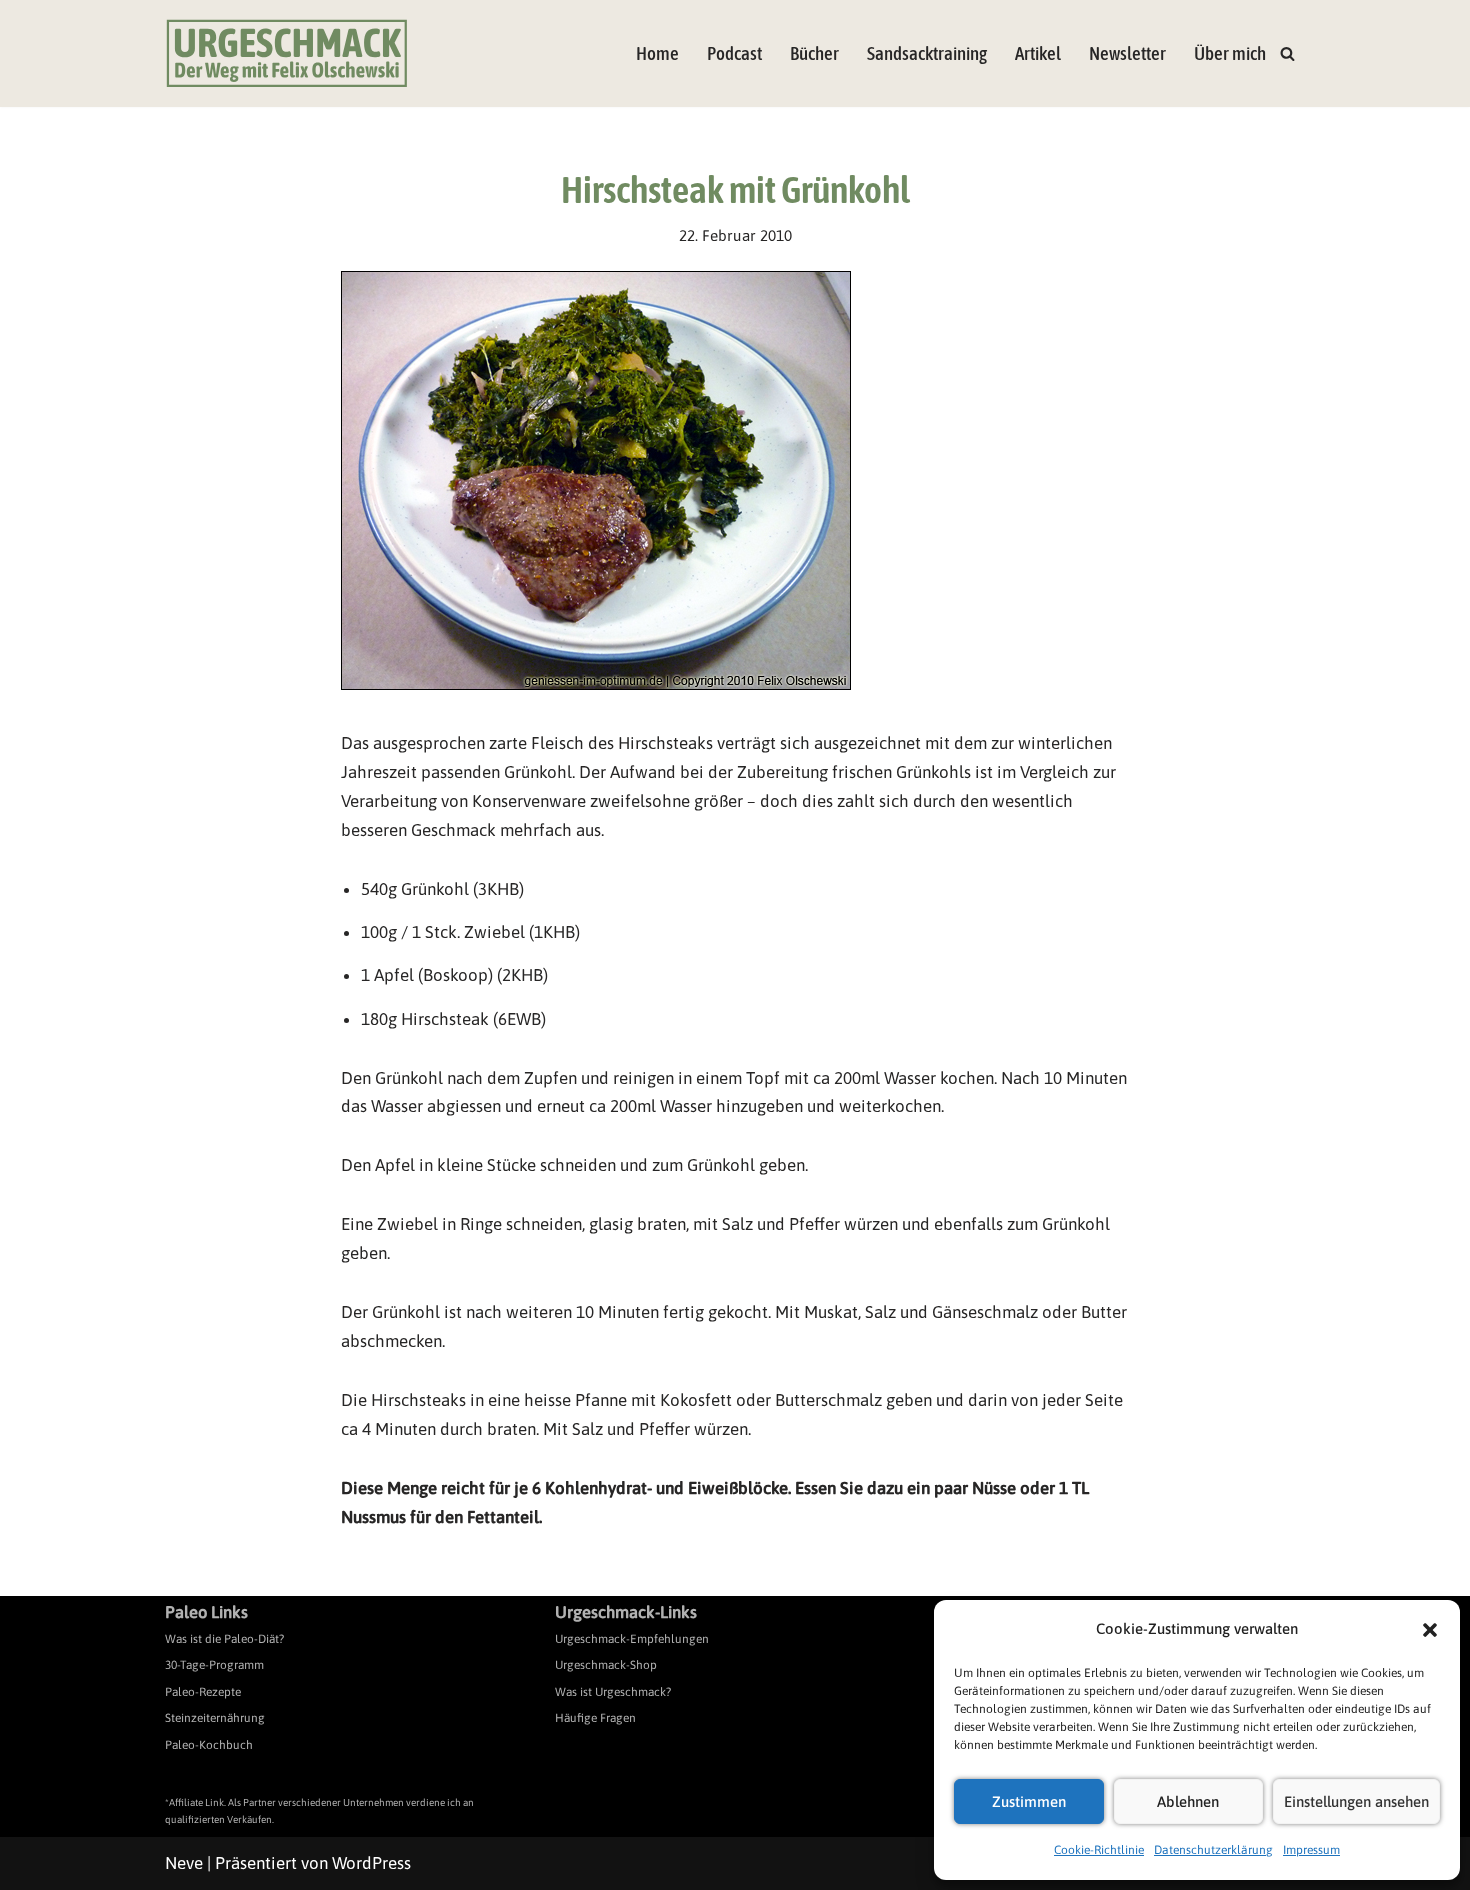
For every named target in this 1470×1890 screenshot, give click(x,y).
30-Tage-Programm (214, 1665)
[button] (1430, 1630)
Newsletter (1127, 53)
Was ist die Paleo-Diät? (224, 1639)
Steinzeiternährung (215, 1718)
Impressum (1311, 1850)
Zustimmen (1029, 1801)
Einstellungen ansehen (1356, 1801)
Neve (184, 1863)
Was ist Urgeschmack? (613, 1692)
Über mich (1230, 53)
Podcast (734, 53)
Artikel (1038, 53)
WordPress (371, 1863)
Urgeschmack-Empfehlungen (632, 1639)
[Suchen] (1287, 53)
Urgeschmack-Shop (606, 1665)
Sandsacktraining (927, 53)
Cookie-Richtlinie (1099, 1850)
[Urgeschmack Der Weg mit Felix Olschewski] (287, 53)
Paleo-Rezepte (203, 1692)
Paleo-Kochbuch (209, 1745)
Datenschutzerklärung (1213, 1850)
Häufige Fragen (595, 1718)
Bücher (814, 53)
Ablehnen (1188, 1801)
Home (657, 53)
